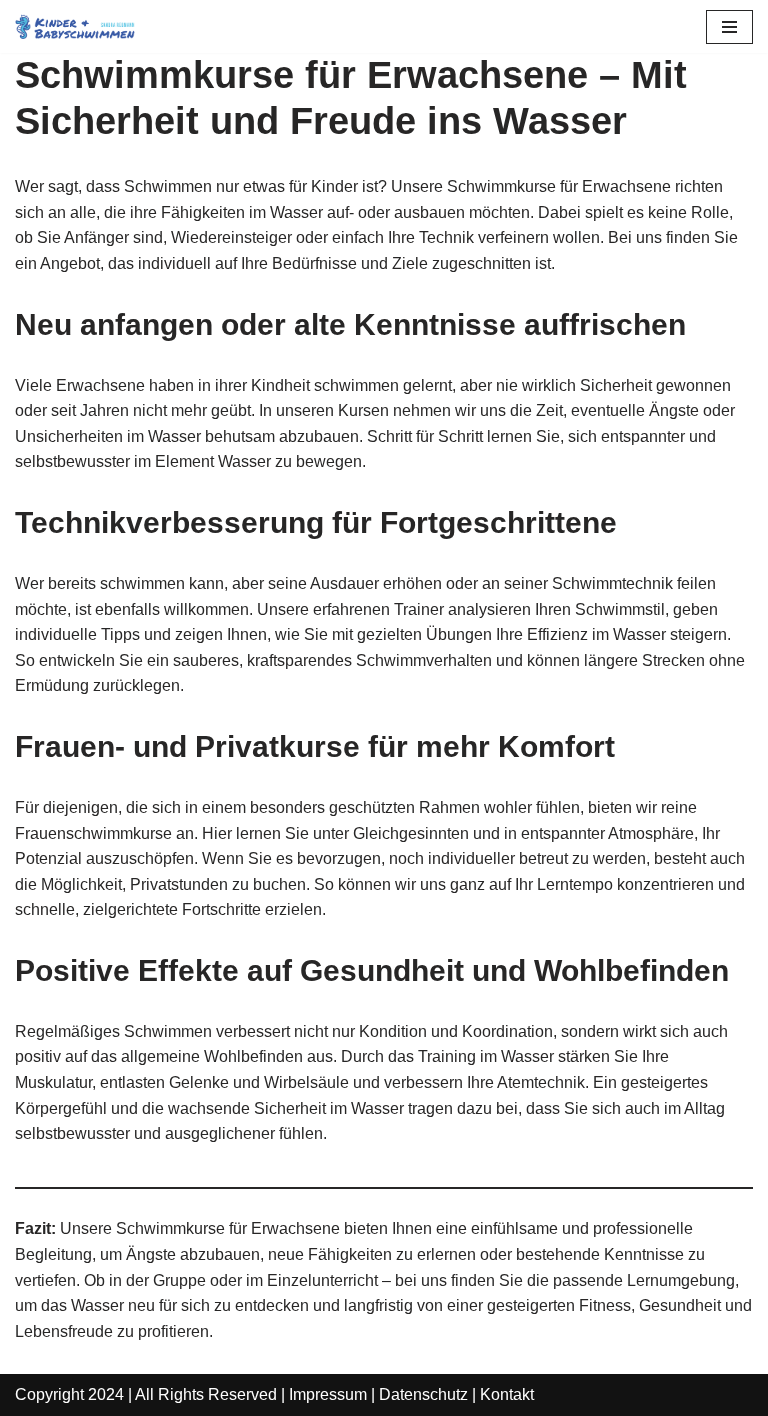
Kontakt (507, 1394)
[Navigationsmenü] (729, 27)
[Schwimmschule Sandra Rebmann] (75, 26)
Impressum (328, 1394)
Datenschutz (423, 1394)
